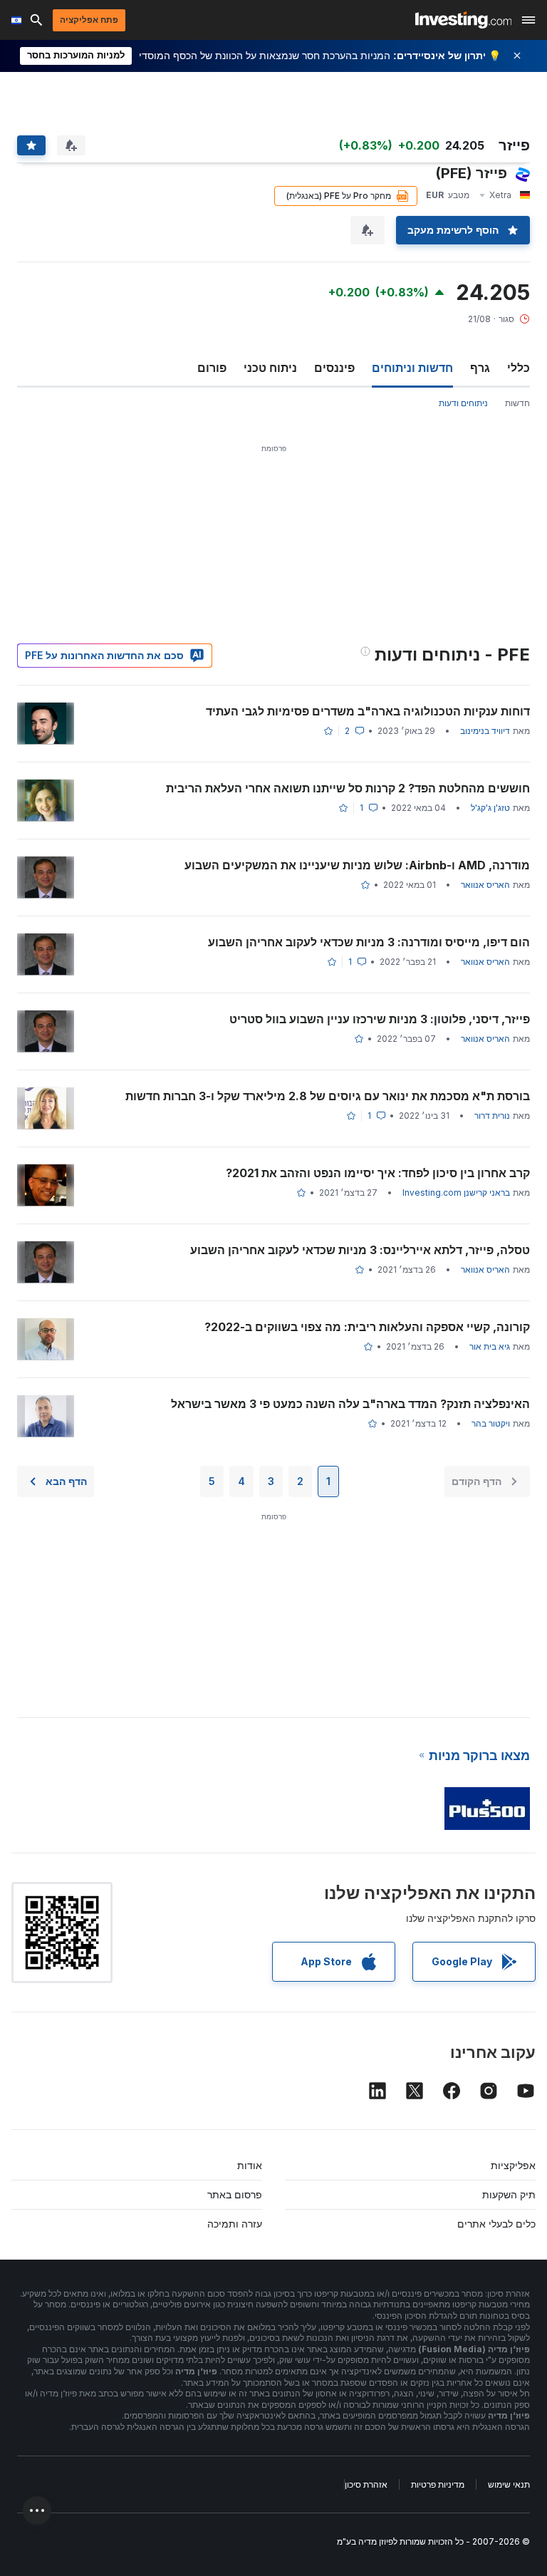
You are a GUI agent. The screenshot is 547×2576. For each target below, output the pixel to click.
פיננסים (334, 368)
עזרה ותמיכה (235, 2224)
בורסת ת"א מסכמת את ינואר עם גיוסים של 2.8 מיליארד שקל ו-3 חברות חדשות (328, 1096)
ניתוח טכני (270, 368)
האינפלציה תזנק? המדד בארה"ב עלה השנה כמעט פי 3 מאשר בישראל (350, 1404)
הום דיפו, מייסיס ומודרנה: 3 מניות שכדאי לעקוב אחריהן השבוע (369, 942)
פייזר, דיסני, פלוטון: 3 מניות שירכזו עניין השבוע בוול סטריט (380, 1019)
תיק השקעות (509, 2194)
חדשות (517, 403)
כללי (519, 368)
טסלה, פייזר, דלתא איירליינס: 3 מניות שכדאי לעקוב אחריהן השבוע (360, 1250)
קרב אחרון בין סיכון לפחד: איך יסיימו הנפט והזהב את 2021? (378, 1173)
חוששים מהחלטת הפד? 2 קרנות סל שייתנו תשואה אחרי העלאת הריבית (348, 788)
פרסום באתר (235, 2194)
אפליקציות (513, 2165)
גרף (480, 368)
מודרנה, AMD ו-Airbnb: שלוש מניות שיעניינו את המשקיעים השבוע (357, 865)
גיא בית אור (490, 1346)
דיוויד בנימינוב (485, 731)
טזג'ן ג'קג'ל (490, 808)
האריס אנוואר (485, 885)
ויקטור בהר (491, 1423)
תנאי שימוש (509, 2484)
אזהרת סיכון (366, 2484)
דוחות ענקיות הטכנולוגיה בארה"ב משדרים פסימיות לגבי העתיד (368, 711)
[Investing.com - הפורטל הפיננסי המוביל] (463, 20)
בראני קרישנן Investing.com (456, 1193)
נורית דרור (492, 1116)
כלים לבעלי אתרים (496, 2224)
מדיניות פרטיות (438, 2484)
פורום (212, 368)
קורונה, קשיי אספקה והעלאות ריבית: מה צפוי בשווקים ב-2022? (367, 1327)
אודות (250, 2165)
